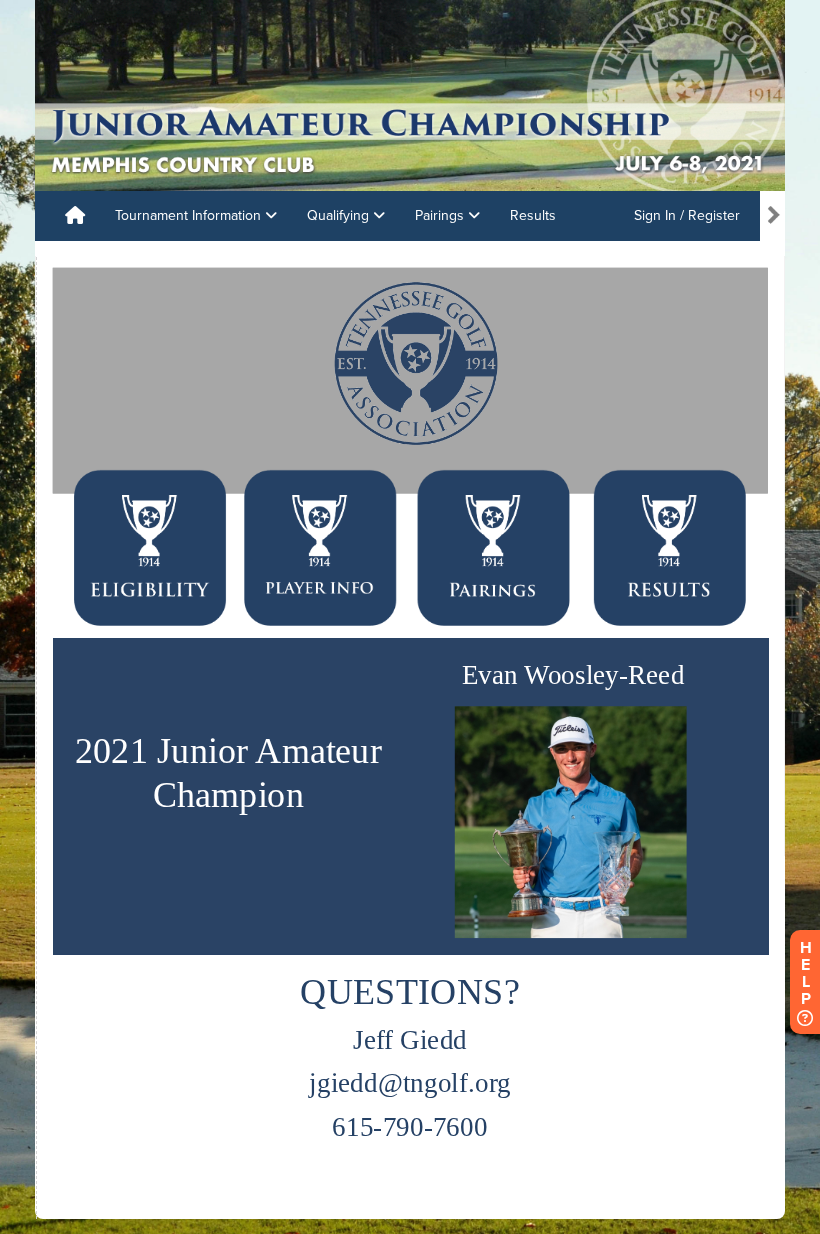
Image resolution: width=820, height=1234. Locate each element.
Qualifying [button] (340, 215)
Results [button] (533, 215)
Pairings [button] (441, 215)
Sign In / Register (687, 215)
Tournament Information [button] (190, 215)
